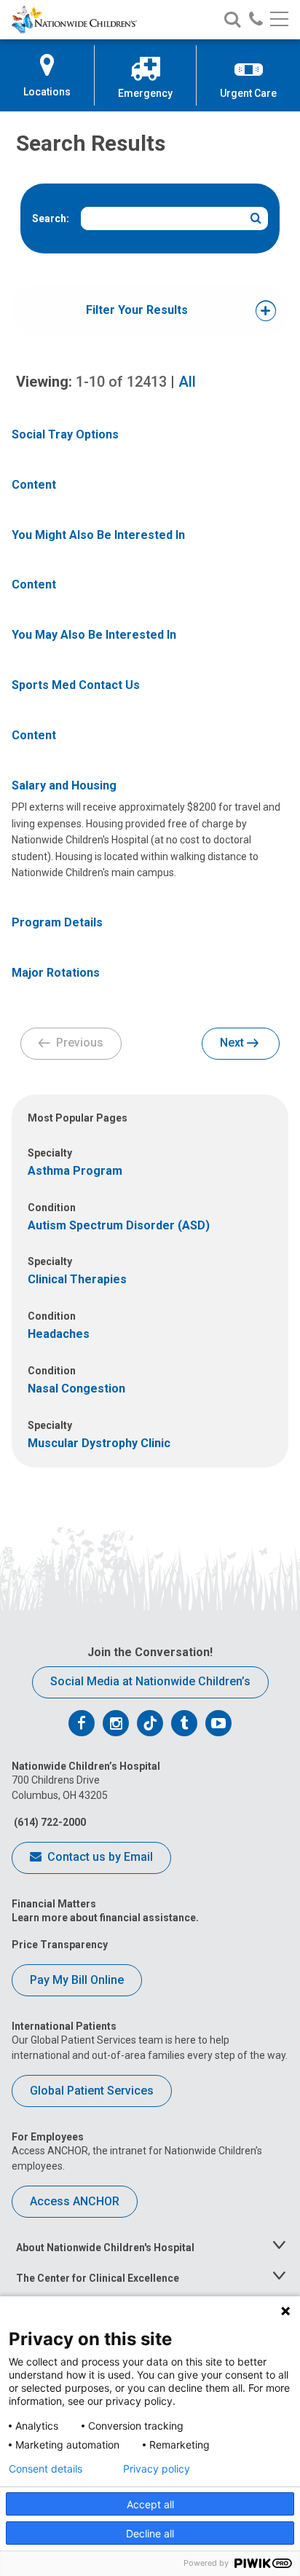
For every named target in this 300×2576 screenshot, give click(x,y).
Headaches (59, 1334)
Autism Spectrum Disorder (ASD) (119, 1225)
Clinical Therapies (77, 1279)
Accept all (150, 2504)
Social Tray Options (65, 434)
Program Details (57, 922)
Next (233, 1043)
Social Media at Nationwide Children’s (150, 1681)
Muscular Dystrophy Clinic (99, 1443)
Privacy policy (157, 2469)
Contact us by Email (99, 1857)
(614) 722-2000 (49, 1822)
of (121, 382)
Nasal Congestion (76, 1389)
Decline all (150, 2533)
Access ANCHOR (75, 2201)
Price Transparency (60, 1945)
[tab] (137, 311)
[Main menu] (279, 20)
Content (34, 485)
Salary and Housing (64, 785)
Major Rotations (56, 973)
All (187, 382)
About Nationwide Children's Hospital (105, 2248)
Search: (51, 218)
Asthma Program (75, 1171)
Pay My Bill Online (77, 1980)
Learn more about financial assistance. (105, 1918)
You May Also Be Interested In (94, 635)
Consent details (46, 2469)
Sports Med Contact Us (76, 685)
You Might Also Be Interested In (98, 535)
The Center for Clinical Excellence (98, 2278)
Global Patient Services (92, 2091)
